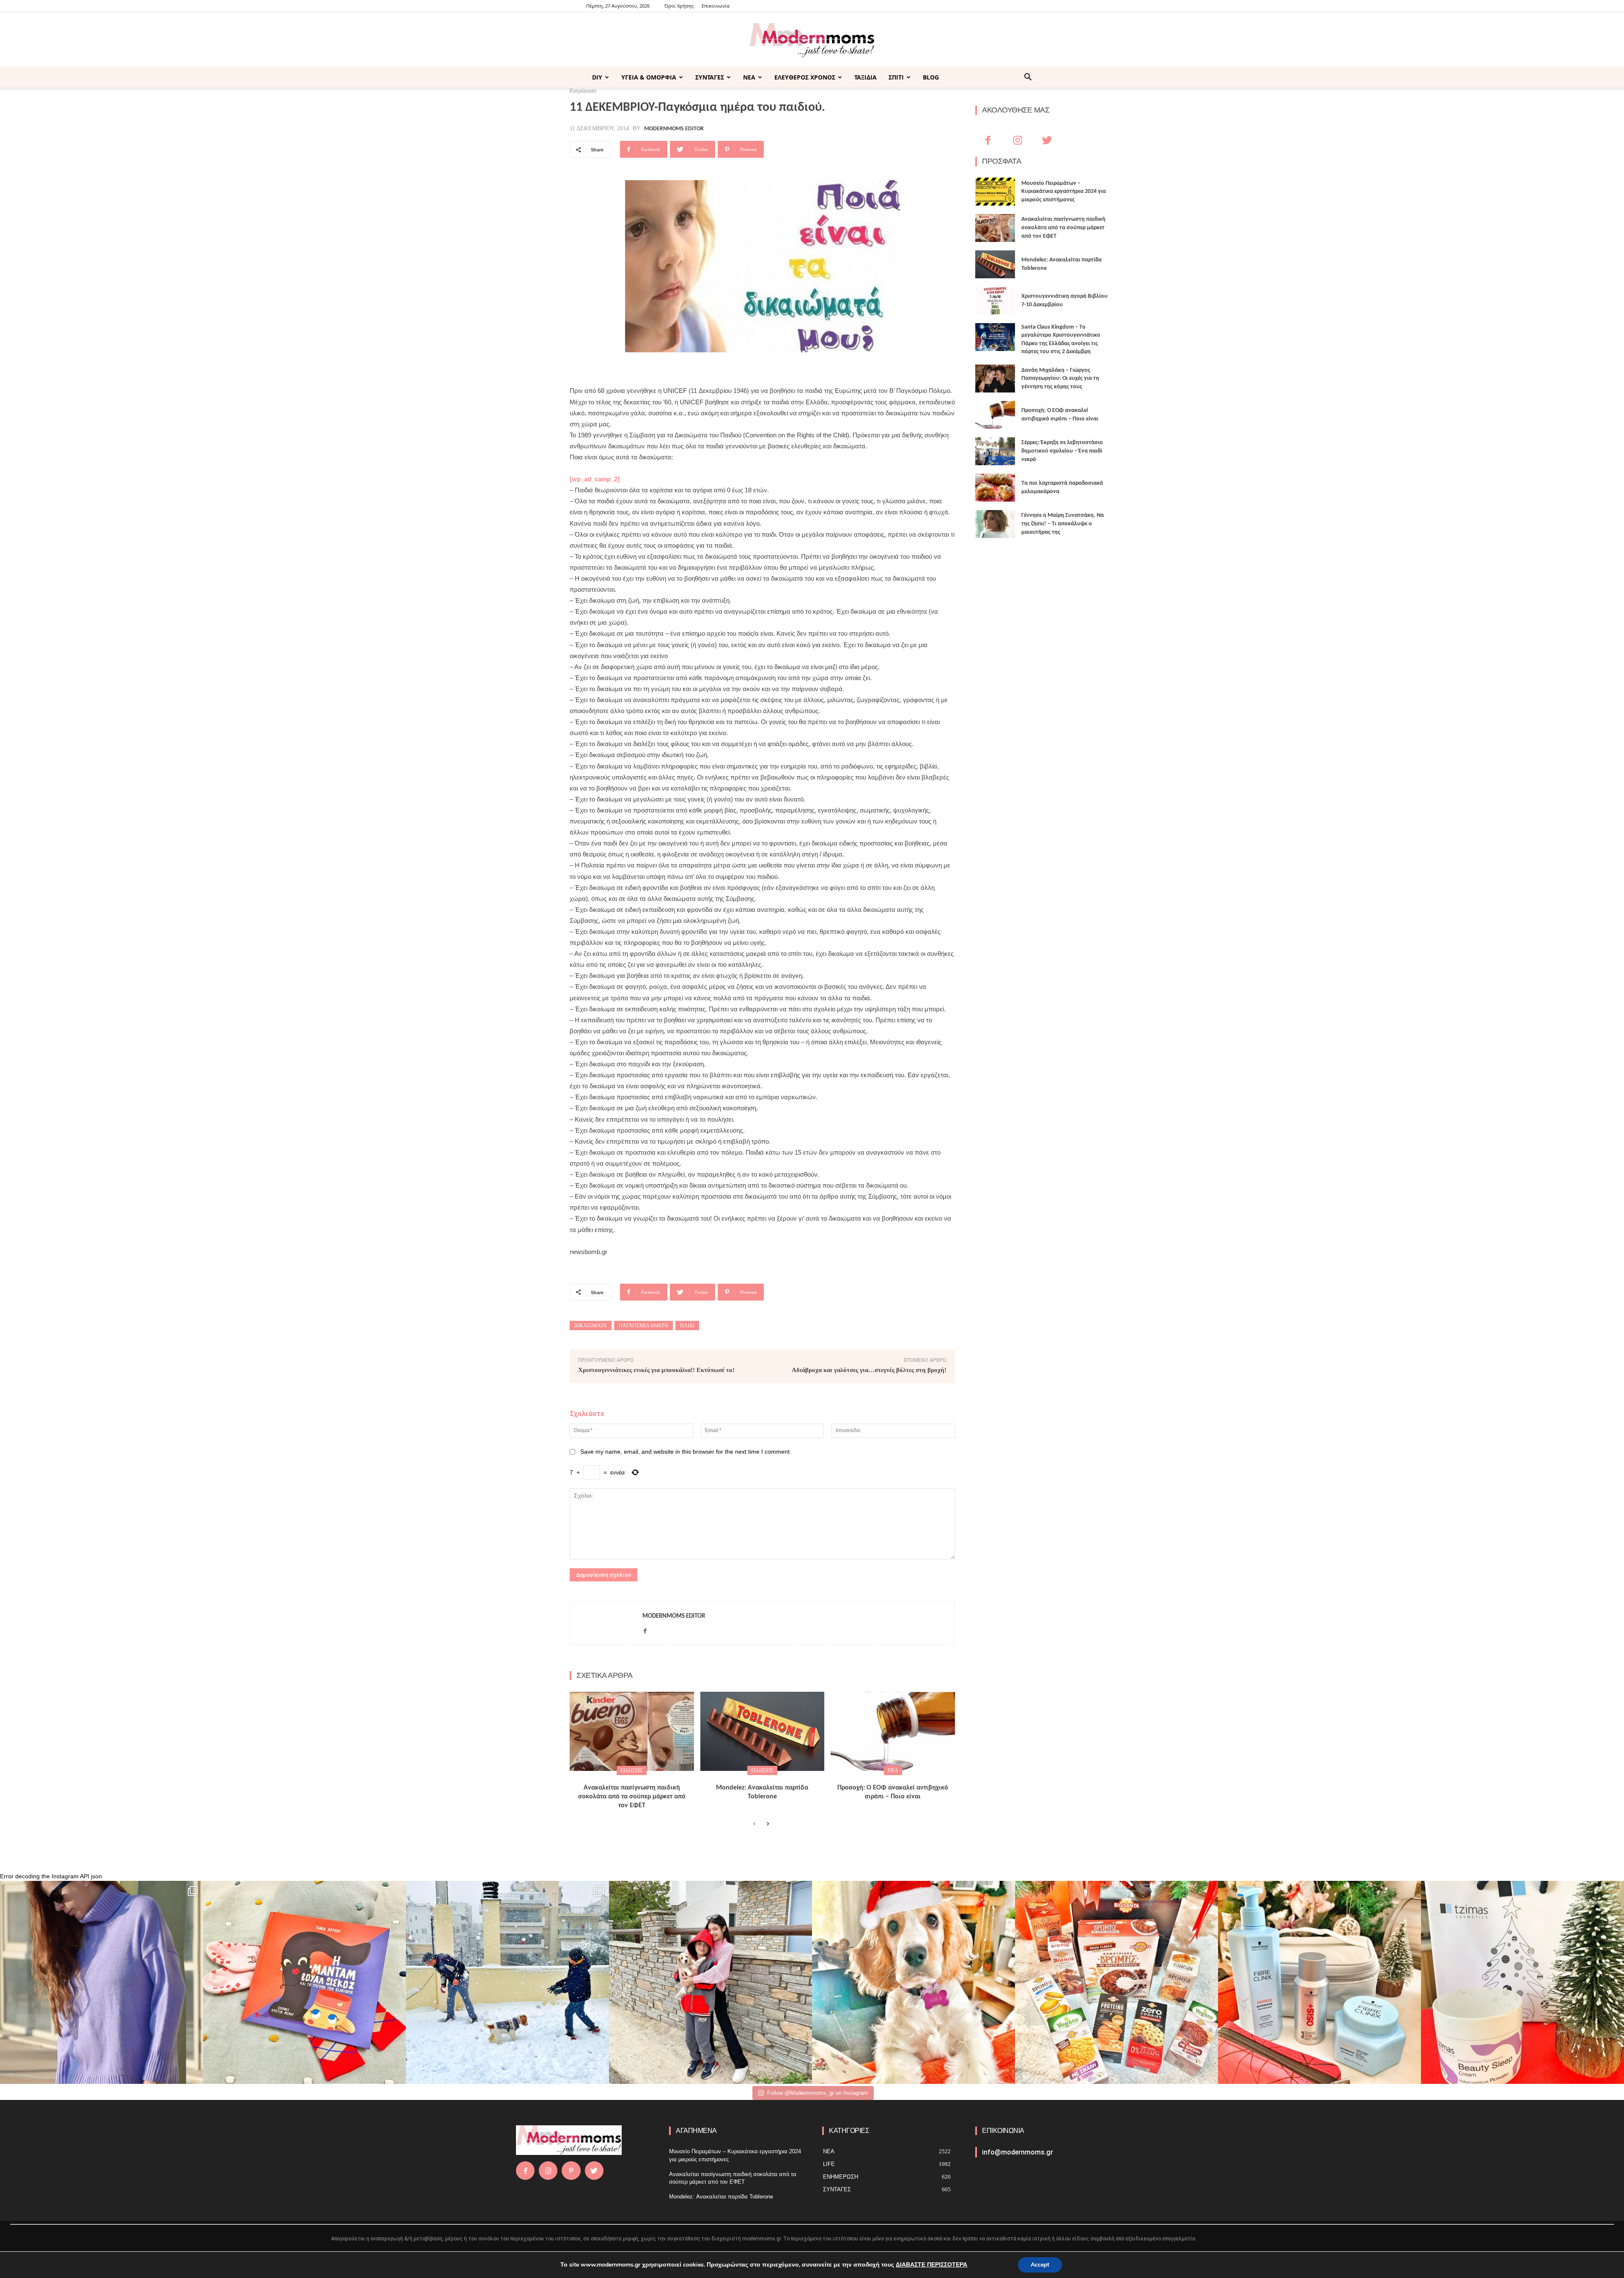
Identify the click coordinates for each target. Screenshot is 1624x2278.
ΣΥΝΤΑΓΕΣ (710, 77)
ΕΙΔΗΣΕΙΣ (632, 1770)
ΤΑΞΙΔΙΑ (865, 77)
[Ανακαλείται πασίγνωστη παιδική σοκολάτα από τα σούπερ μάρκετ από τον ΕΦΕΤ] (632, 1732)
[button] (1028, 78)
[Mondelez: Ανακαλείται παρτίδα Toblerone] (763, 1732)
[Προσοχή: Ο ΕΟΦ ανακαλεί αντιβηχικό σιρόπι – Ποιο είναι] (893, 1732)
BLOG (931, 77)
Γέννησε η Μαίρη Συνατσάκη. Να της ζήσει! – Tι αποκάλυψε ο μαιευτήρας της (1063, 524)
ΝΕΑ (749, 77)
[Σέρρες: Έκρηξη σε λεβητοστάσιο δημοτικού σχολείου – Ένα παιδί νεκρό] (995, 451)
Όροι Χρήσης (679, 6)
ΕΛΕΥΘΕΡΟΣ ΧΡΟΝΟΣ (805, 77)
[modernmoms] (812, 40)
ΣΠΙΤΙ (896, 77)
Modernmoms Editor (674, 129)
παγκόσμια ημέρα (643, 1326)
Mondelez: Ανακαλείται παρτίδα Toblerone (721, 2197)
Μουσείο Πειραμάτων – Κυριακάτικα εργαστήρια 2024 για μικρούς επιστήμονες (1064, 192)
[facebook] (645, 1629)
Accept (1040, 2265)
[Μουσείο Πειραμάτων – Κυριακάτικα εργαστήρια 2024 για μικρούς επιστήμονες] (995, 192)
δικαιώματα (591, 1326)
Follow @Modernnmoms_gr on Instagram (817, 2093)
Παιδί (687, 1326)
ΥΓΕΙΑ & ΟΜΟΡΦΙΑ (649, 77)
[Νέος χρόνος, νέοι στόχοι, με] (710, 1982)
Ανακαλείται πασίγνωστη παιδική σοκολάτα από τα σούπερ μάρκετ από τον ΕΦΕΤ (632, 1797)
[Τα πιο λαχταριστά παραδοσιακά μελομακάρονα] (995, 488)
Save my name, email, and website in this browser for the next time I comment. (686, 1452)
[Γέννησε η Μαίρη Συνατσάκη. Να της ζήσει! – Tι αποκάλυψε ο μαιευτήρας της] (995, 524)
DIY (597, 77)
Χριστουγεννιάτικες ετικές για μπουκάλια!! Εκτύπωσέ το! (656, 1370)
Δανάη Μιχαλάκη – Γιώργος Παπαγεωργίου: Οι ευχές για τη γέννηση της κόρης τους (1060, 379)
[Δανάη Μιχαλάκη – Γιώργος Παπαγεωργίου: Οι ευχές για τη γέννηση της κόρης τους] (995, 379)
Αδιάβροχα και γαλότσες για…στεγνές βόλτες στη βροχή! (869, 1370)
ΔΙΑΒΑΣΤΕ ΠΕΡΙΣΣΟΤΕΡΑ (931, 2265)
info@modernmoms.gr (1018, 2152)
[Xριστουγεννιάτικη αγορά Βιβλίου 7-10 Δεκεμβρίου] (995, 301)
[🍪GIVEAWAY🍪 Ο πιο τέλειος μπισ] (1116, 1982)
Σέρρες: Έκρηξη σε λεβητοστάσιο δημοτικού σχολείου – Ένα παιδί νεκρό (1062, 451)
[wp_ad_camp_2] (595, 479)
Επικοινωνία (716, 6)
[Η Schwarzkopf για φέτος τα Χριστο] (1319, 1982)
